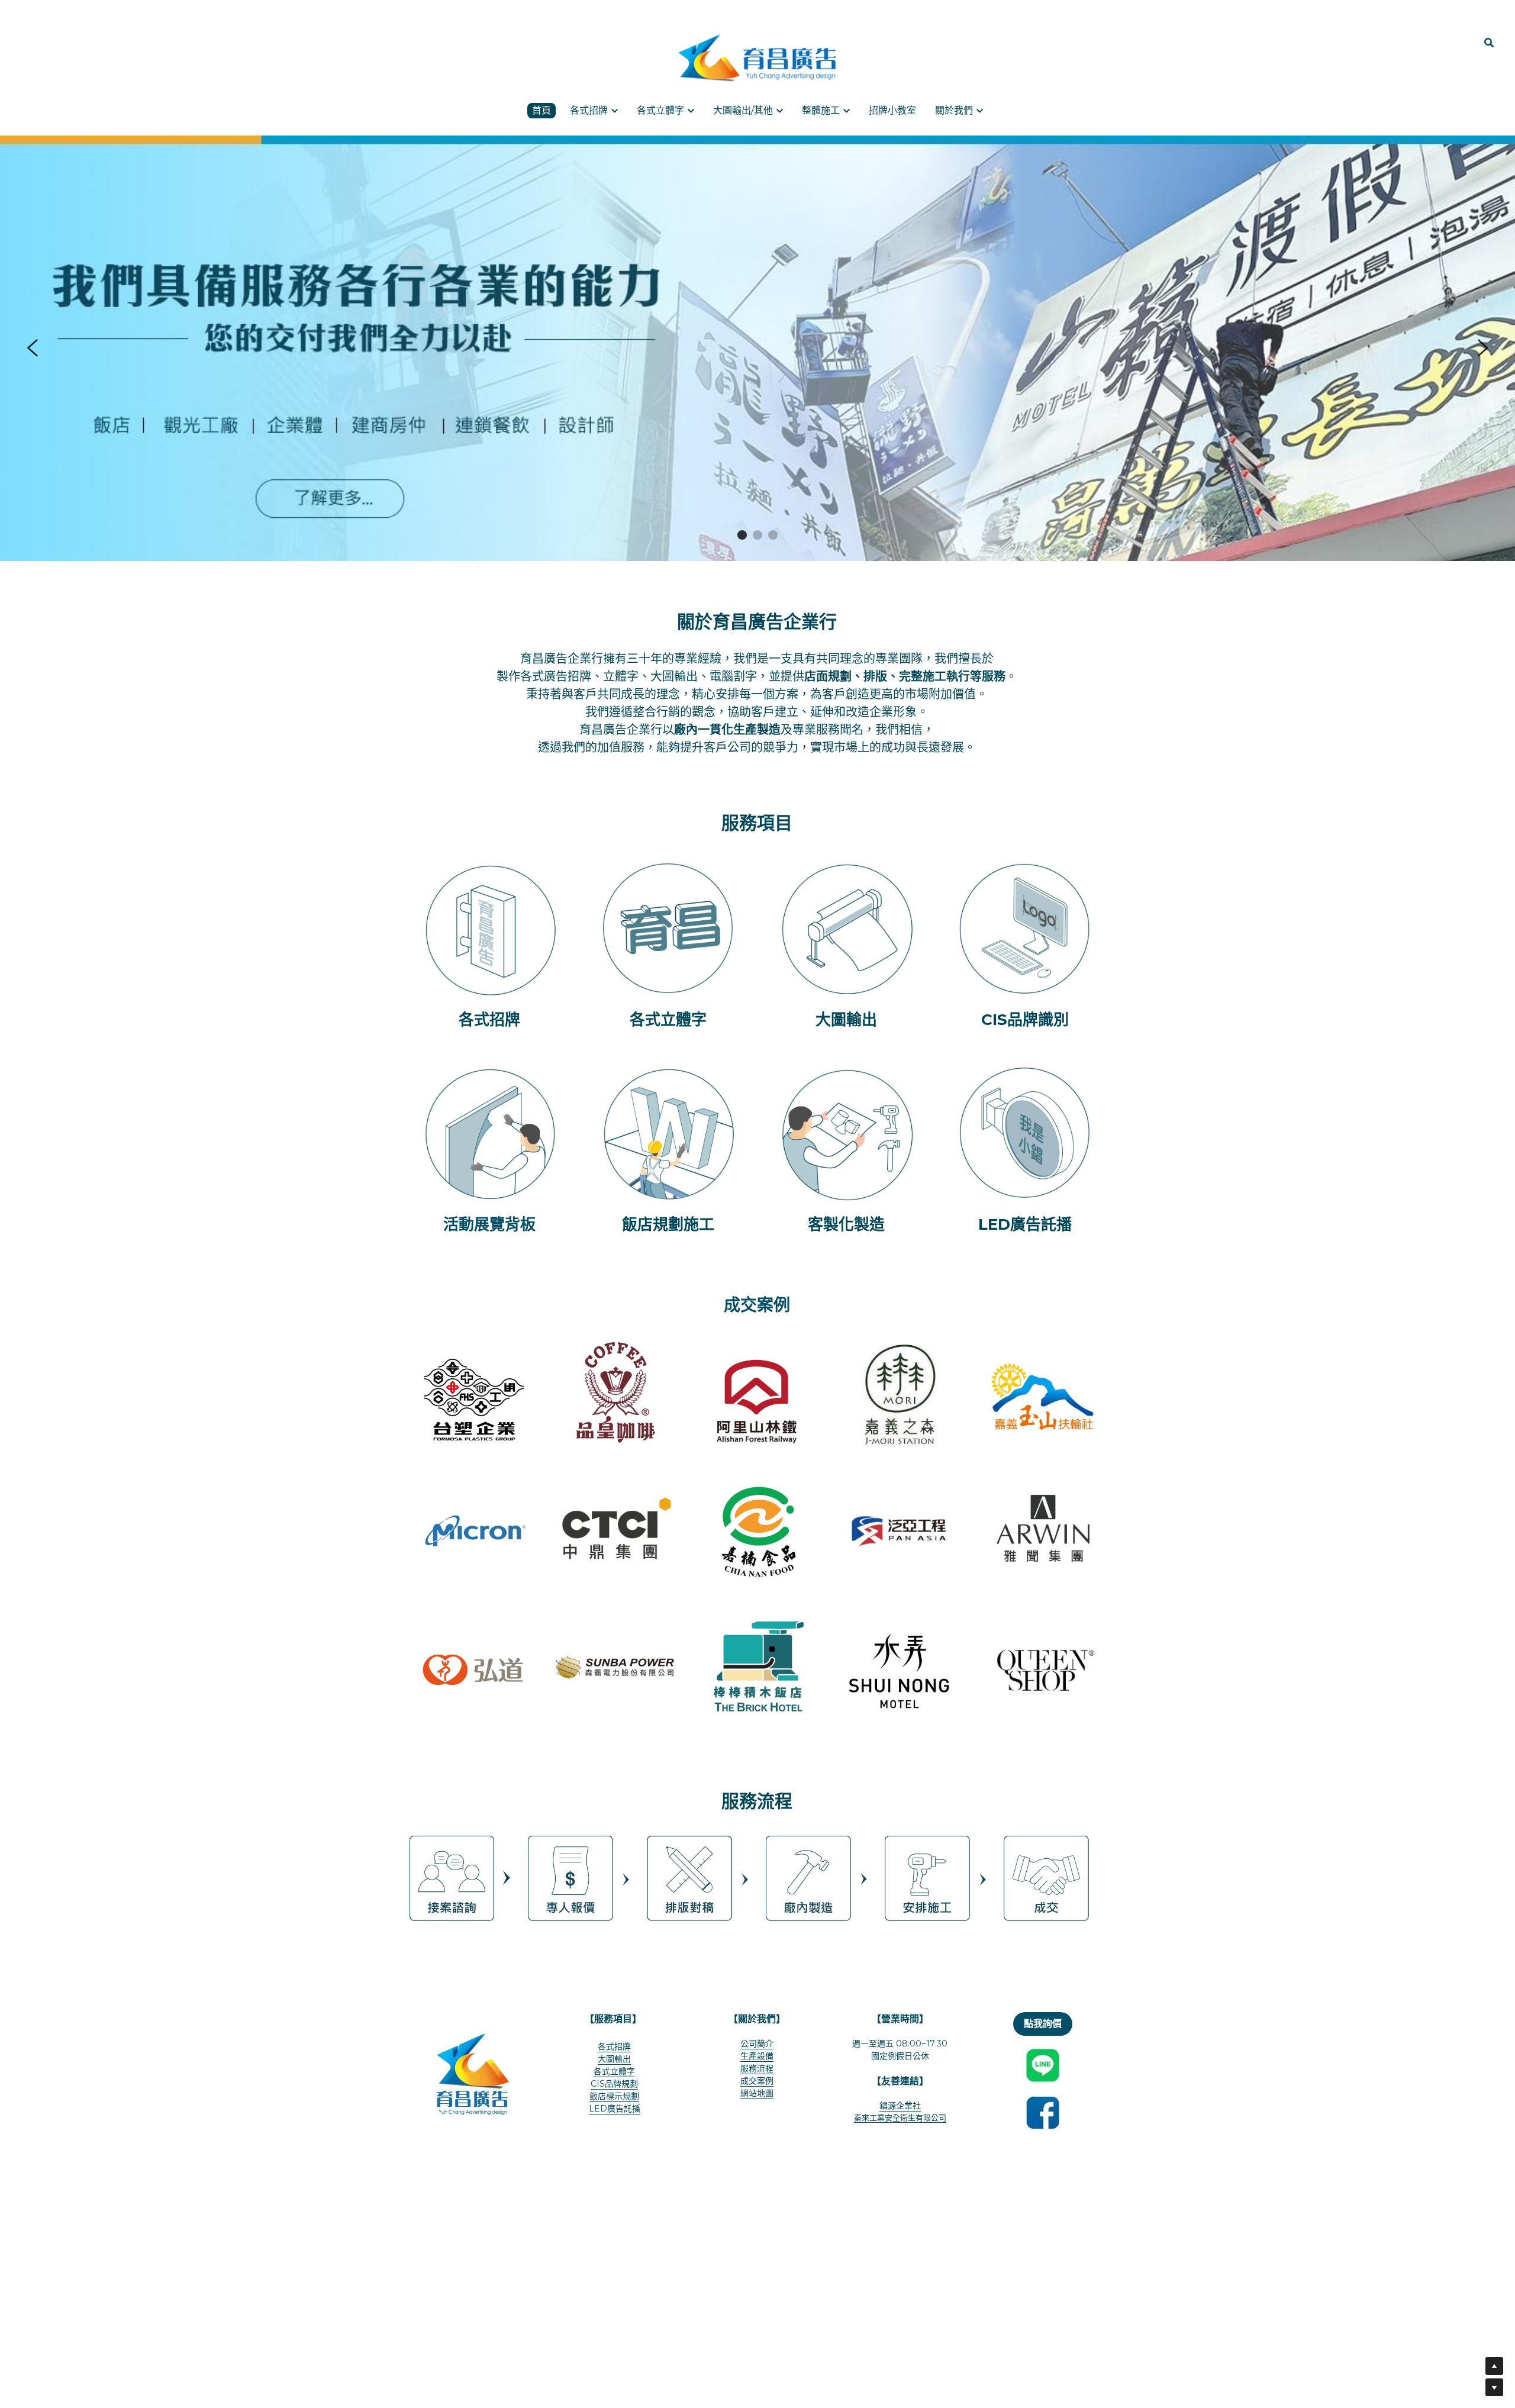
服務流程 (757, 2068)
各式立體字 (614, 2071)
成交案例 (757, 2081)
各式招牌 (614, 2046)
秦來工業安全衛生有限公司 (900, 2117)
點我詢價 (1043, 2024)
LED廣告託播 (615, 2109)
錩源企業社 (900, 2106)
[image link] (757, 58)
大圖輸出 (614, 2059)
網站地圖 (757, 2093)
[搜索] (1489, 43)
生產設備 (757, 2056)
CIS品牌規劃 (614, 2084)
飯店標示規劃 (614, 2096)
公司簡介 (757, 2043)
